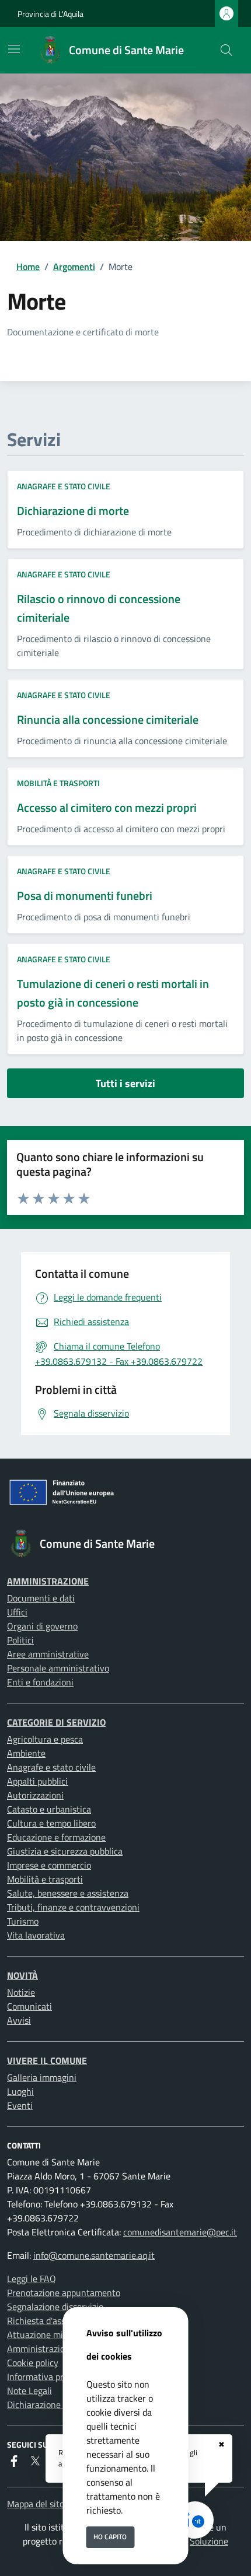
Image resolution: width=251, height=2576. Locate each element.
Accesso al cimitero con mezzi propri (107, 807)
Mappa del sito (36, 2504)
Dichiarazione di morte (73, 511)
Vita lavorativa (36, 1935)
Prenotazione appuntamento (64, 2293)
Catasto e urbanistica (49, 1809)
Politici (20, 1640)
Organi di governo (42, 1626)
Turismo (23, 1921)
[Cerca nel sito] (226, 50)
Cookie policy (33, 2363)
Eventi (20, 2105)
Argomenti (74, 267)
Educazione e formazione (56, 1837)
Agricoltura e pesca (45, 1739)
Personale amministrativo (58, 1668)
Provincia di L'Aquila (50, 14)
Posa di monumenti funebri (85, 896)
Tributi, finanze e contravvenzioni (73, 1907)
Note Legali (29, 2391)
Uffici (17, 1612)
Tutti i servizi (125, 1083)
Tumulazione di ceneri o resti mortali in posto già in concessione (113, 993)
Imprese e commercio (49, 1865)
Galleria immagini (42, 2077)
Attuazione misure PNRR (57, 2335)
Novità (22, 1975)
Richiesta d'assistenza (50, 2321)
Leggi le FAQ (32, 2279)
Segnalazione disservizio (55, 2307)
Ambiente (26, 1753)
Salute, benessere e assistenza (68, 1893)
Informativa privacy (46, 2377)
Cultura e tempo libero (51, 1823)
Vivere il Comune (47, 2060)
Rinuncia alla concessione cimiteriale (108, 719)
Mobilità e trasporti (58, 783)
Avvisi (19, 2020)
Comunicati (29, 2006)
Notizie (21, 1992)
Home (28, 267)
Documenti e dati (41, 1598)
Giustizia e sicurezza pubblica (65, 1851)
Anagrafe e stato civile (64, 486)
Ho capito (110, 2537)
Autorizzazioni (35, 1795)
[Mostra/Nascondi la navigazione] (14, 49)
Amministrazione (48, 1581)
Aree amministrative (48, 1654)
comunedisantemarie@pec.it (180, 2232)
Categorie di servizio (56, 1722)
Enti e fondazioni (40, 1682)
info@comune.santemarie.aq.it (94, 2255)
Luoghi (20, 2091)
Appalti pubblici (37, 1781)
